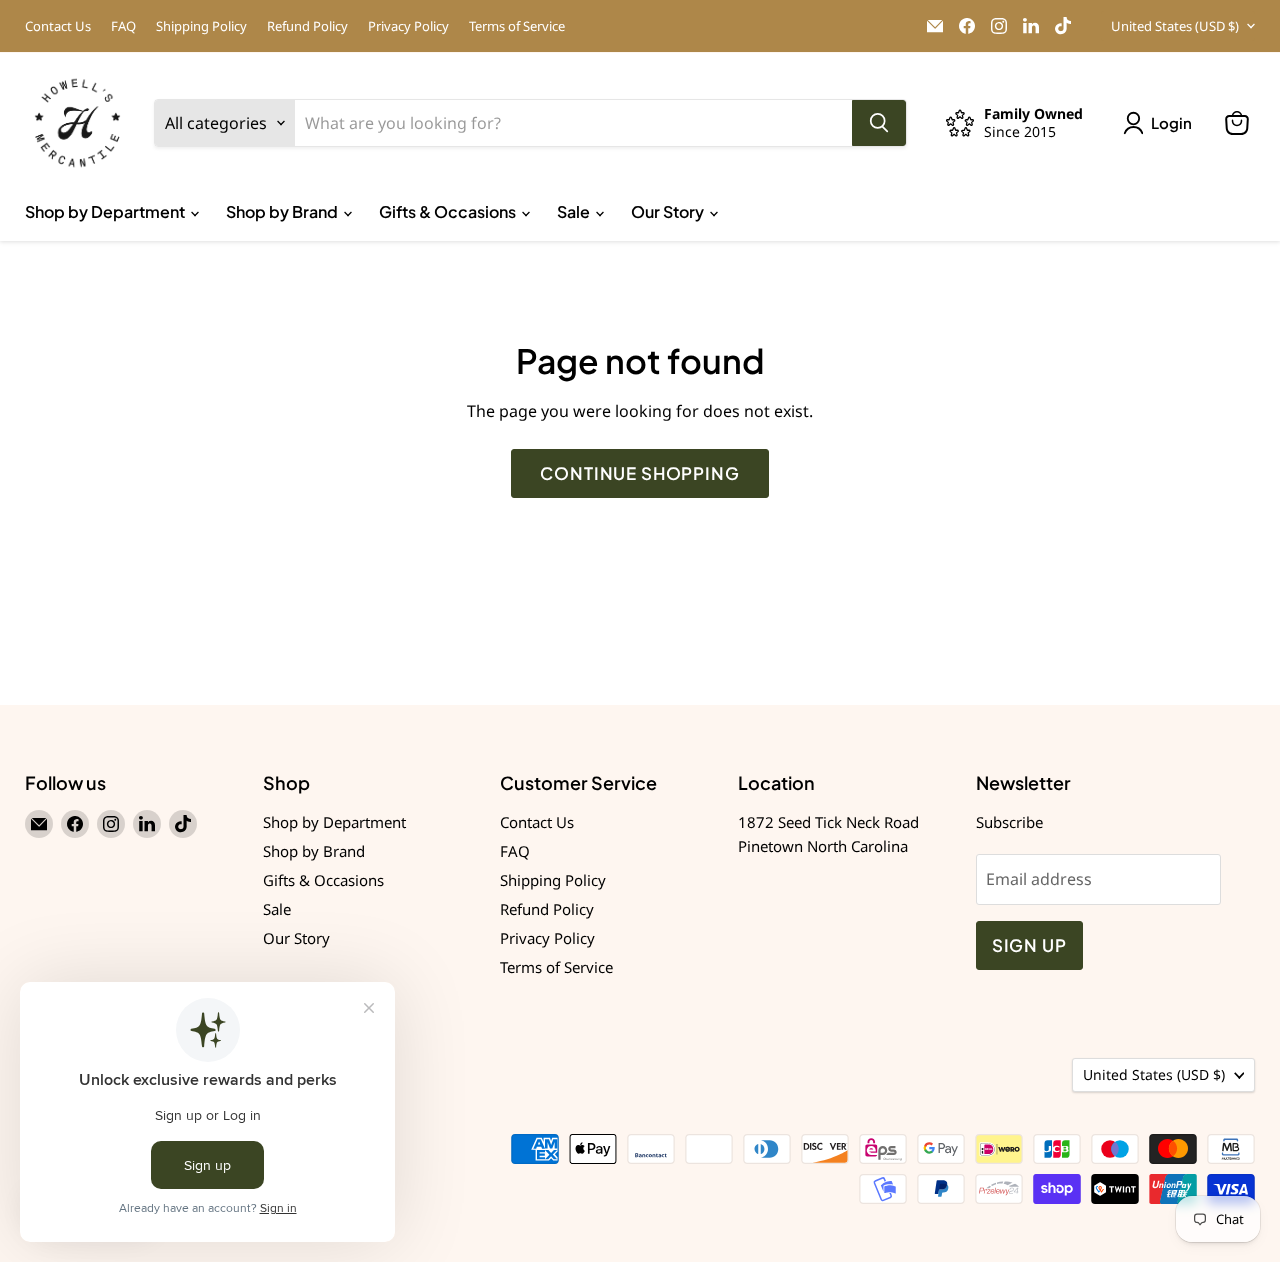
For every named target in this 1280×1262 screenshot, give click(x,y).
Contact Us (58, 26)
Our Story (669, 211)
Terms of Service (517, 26)
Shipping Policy (201, 26)
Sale (575, 211)
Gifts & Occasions (449, 211)
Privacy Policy (408, 26)
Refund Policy (307, 26)
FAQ (123, 26)
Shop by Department (106, 211)
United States (1175, 26)
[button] (1161, 123)
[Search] (879, 123)
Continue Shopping (639, 473)
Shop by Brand (283, 211)
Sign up (1029, 945)
